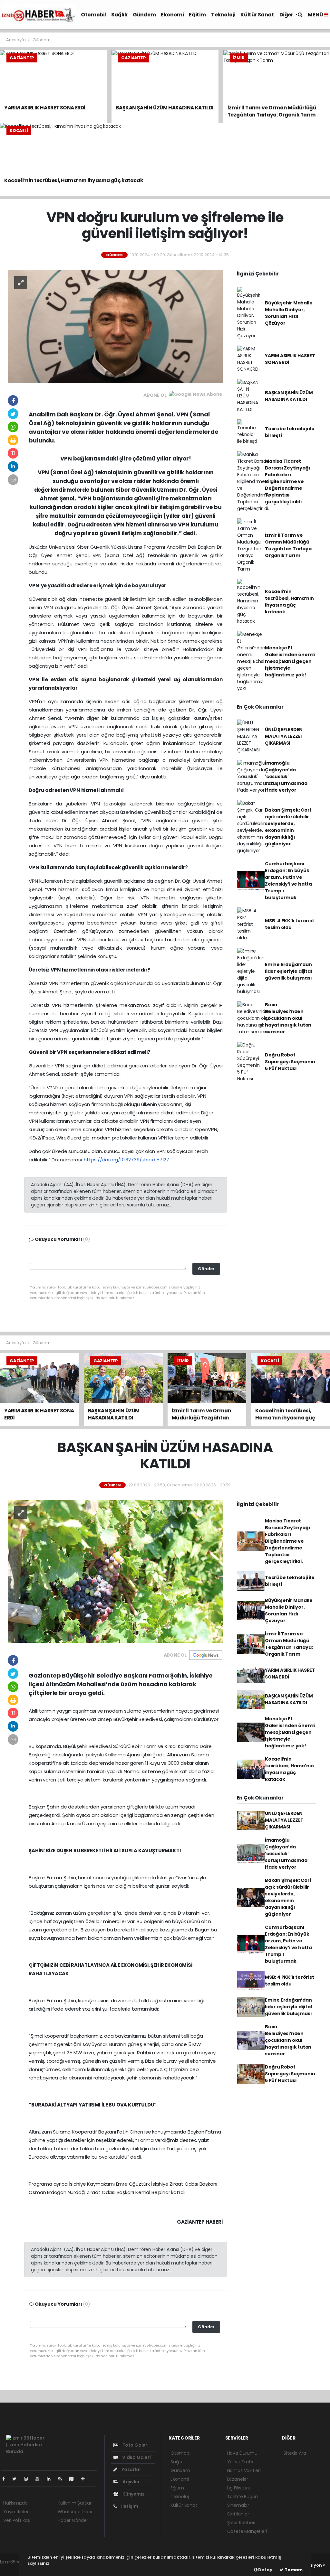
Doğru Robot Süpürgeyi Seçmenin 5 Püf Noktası (290, 1062)
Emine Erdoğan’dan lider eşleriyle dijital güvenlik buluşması (288, 971)
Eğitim (197, 15)
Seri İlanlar (238, 2514)
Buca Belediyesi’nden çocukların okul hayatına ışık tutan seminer (288, 1018)
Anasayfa (16, 40)
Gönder (206, 1269)
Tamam (293, 2570)
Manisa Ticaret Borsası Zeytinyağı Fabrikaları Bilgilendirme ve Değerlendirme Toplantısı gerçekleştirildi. (288, 481)
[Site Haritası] (74, 2479)
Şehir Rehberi (241, 2523)
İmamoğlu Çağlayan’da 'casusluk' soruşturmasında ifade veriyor (286, 777)
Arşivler (131, 2482)
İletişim (129, 2506)
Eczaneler (238, 2479)
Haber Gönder (73, 2520)
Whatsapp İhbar (75, 2512)
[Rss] (63, 2479)
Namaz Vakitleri (244, 2470)
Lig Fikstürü (239, 2488)
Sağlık (119, 15)
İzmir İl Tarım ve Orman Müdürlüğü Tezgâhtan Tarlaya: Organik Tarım (289, 545)
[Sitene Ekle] (86, 2479)
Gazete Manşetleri (247, 2531)
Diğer (287, 15)
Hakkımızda (15, 2503)
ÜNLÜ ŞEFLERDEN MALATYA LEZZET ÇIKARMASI (284, 736)
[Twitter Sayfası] (17, 2479)
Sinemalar (238, 2505)
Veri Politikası (17, 2520)
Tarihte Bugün (243, 2497)
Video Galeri (136, 2457)
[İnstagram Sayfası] (29, 2479)
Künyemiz (133, 2494)
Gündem (144, 15)
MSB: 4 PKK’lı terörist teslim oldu (290, 924)
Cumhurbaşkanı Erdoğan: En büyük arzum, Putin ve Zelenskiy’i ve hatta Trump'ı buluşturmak (288, 881)
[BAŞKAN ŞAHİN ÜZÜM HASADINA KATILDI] (115, 1571)
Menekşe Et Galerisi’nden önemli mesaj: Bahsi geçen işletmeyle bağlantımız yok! (290, 661)
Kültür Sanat (257, 15)
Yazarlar (131, 2469)
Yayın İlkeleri (16, 2512)
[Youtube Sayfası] (40, 2479)
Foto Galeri (135, 2445)
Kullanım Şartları (75, 2503)
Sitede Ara (295, 2453)
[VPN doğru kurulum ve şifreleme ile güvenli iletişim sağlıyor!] (115, 326)
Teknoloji (223, 15)
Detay (265, 2570)
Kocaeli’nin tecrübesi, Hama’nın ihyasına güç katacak (289, 602)
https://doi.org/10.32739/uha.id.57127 (126, 1160)
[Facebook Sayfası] (6, 2479)
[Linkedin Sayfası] (51, 2479)
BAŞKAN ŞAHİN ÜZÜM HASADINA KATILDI (289, 396)
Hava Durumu (242, 2453)
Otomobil (93, 15)
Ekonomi (172, 15)
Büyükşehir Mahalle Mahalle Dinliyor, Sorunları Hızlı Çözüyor (289, 313)
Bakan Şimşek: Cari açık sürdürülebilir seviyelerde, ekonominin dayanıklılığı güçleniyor (288, 827)
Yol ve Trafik (241, 2462)
